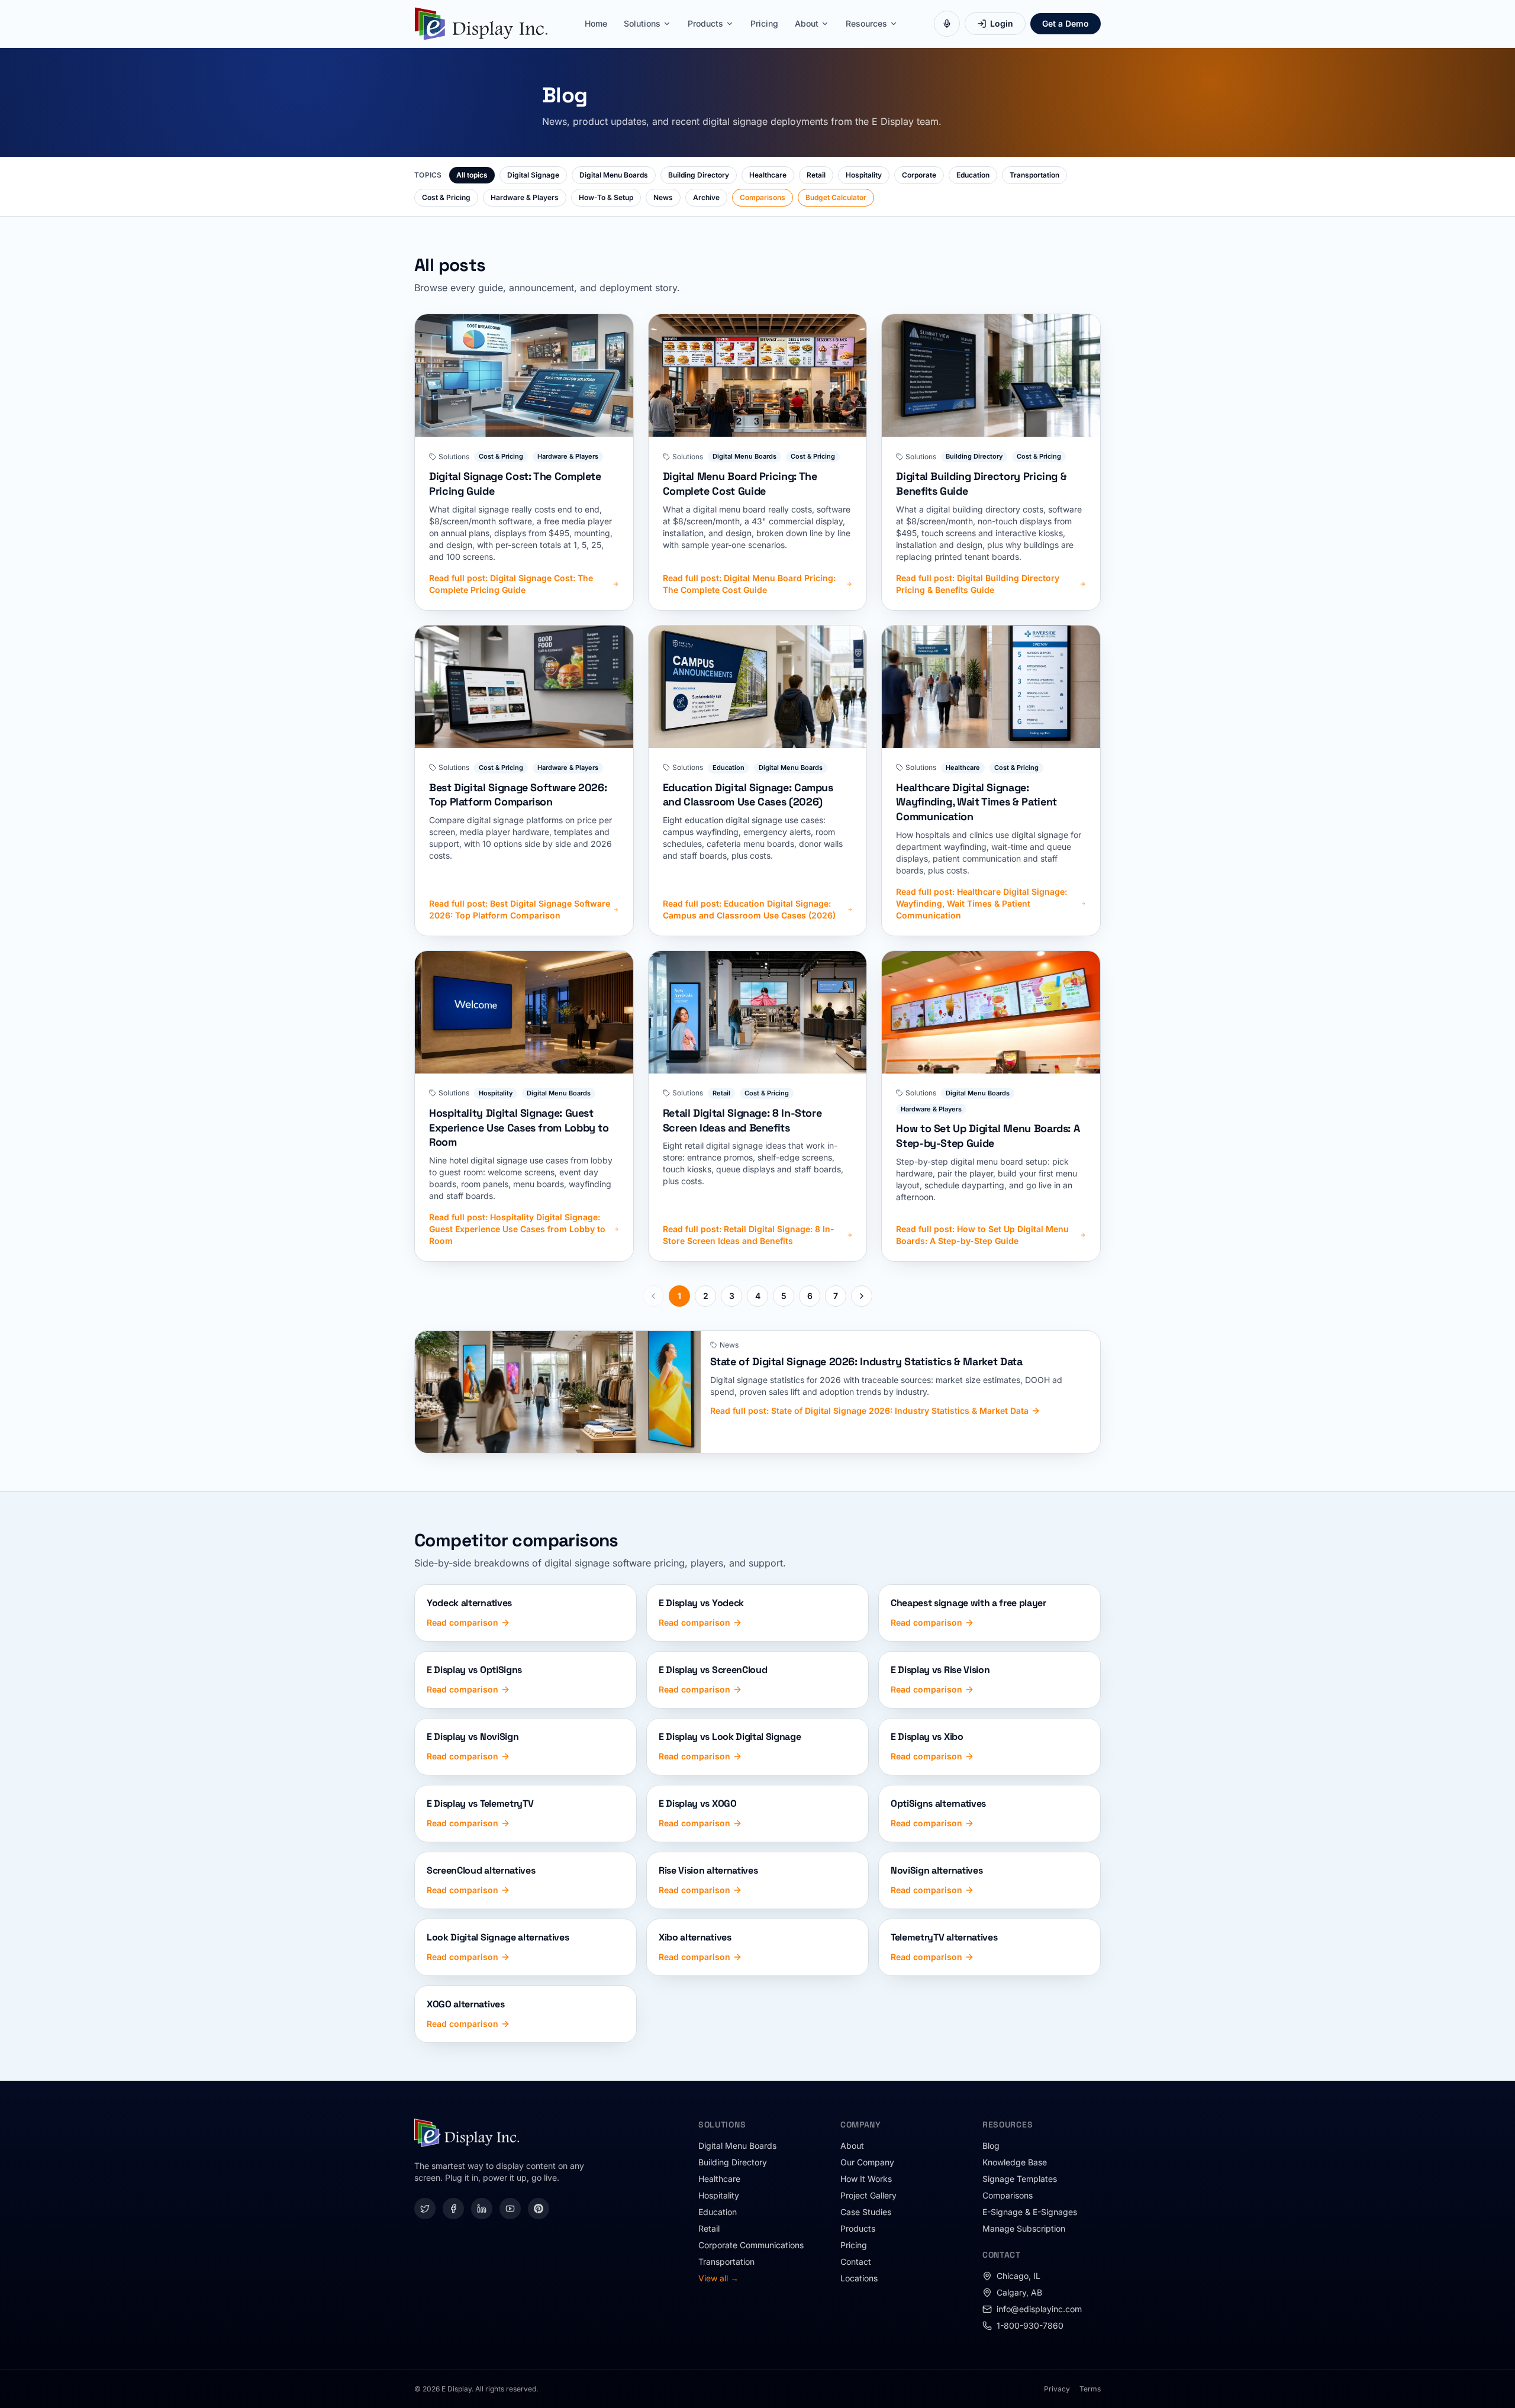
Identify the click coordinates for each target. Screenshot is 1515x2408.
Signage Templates (1020, 2179)
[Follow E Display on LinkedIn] (482, 2209)
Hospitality (864, 175)
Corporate (919, 175)
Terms (1090, 2389)
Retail (816, 175)
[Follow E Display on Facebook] (453, 2209)
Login (1002, 23)
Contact (856, 2262)
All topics (472, 175)
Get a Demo (1066, 23)
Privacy (1057, 2389)
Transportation (1034, 175)
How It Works (866, 2179)
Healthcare (768, 175)
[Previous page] (653, 1296)
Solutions (642, 23)
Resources (866, 23)
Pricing (764, 23)
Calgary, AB (1019, 2292)
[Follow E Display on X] (425, 2209)
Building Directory (699, 175)
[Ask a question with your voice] (947, 24)
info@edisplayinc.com (1039, 2309)
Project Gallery (868, 2195)
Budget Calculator (836, 197)
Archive (706, 197)
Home (596, 23)
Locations (859, 2278)
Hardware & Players (525, 197)
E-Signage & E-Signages (1030, 2212)
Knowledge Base (1015, 2162)
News (663, 197)
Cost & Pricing (446, 197)
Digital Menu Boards (614, 175)
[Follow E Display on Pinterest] (539, 2209)
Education (973, 175)
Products (705, 23)
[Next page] (862, 1296)
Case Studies (866, 2212)
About (807, 23)
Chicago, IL (1018, 2276)
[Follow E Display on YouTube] (510, 2209)
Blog (991, 2146)
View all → (718, 2278)
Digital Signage (533, 175)
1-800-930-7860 (1030, 2325)
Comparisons (763, 197)
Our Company (867, 2162)
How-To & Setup (606, 197)
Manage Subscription (1024, 2228)
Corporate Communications (751, 2245)
